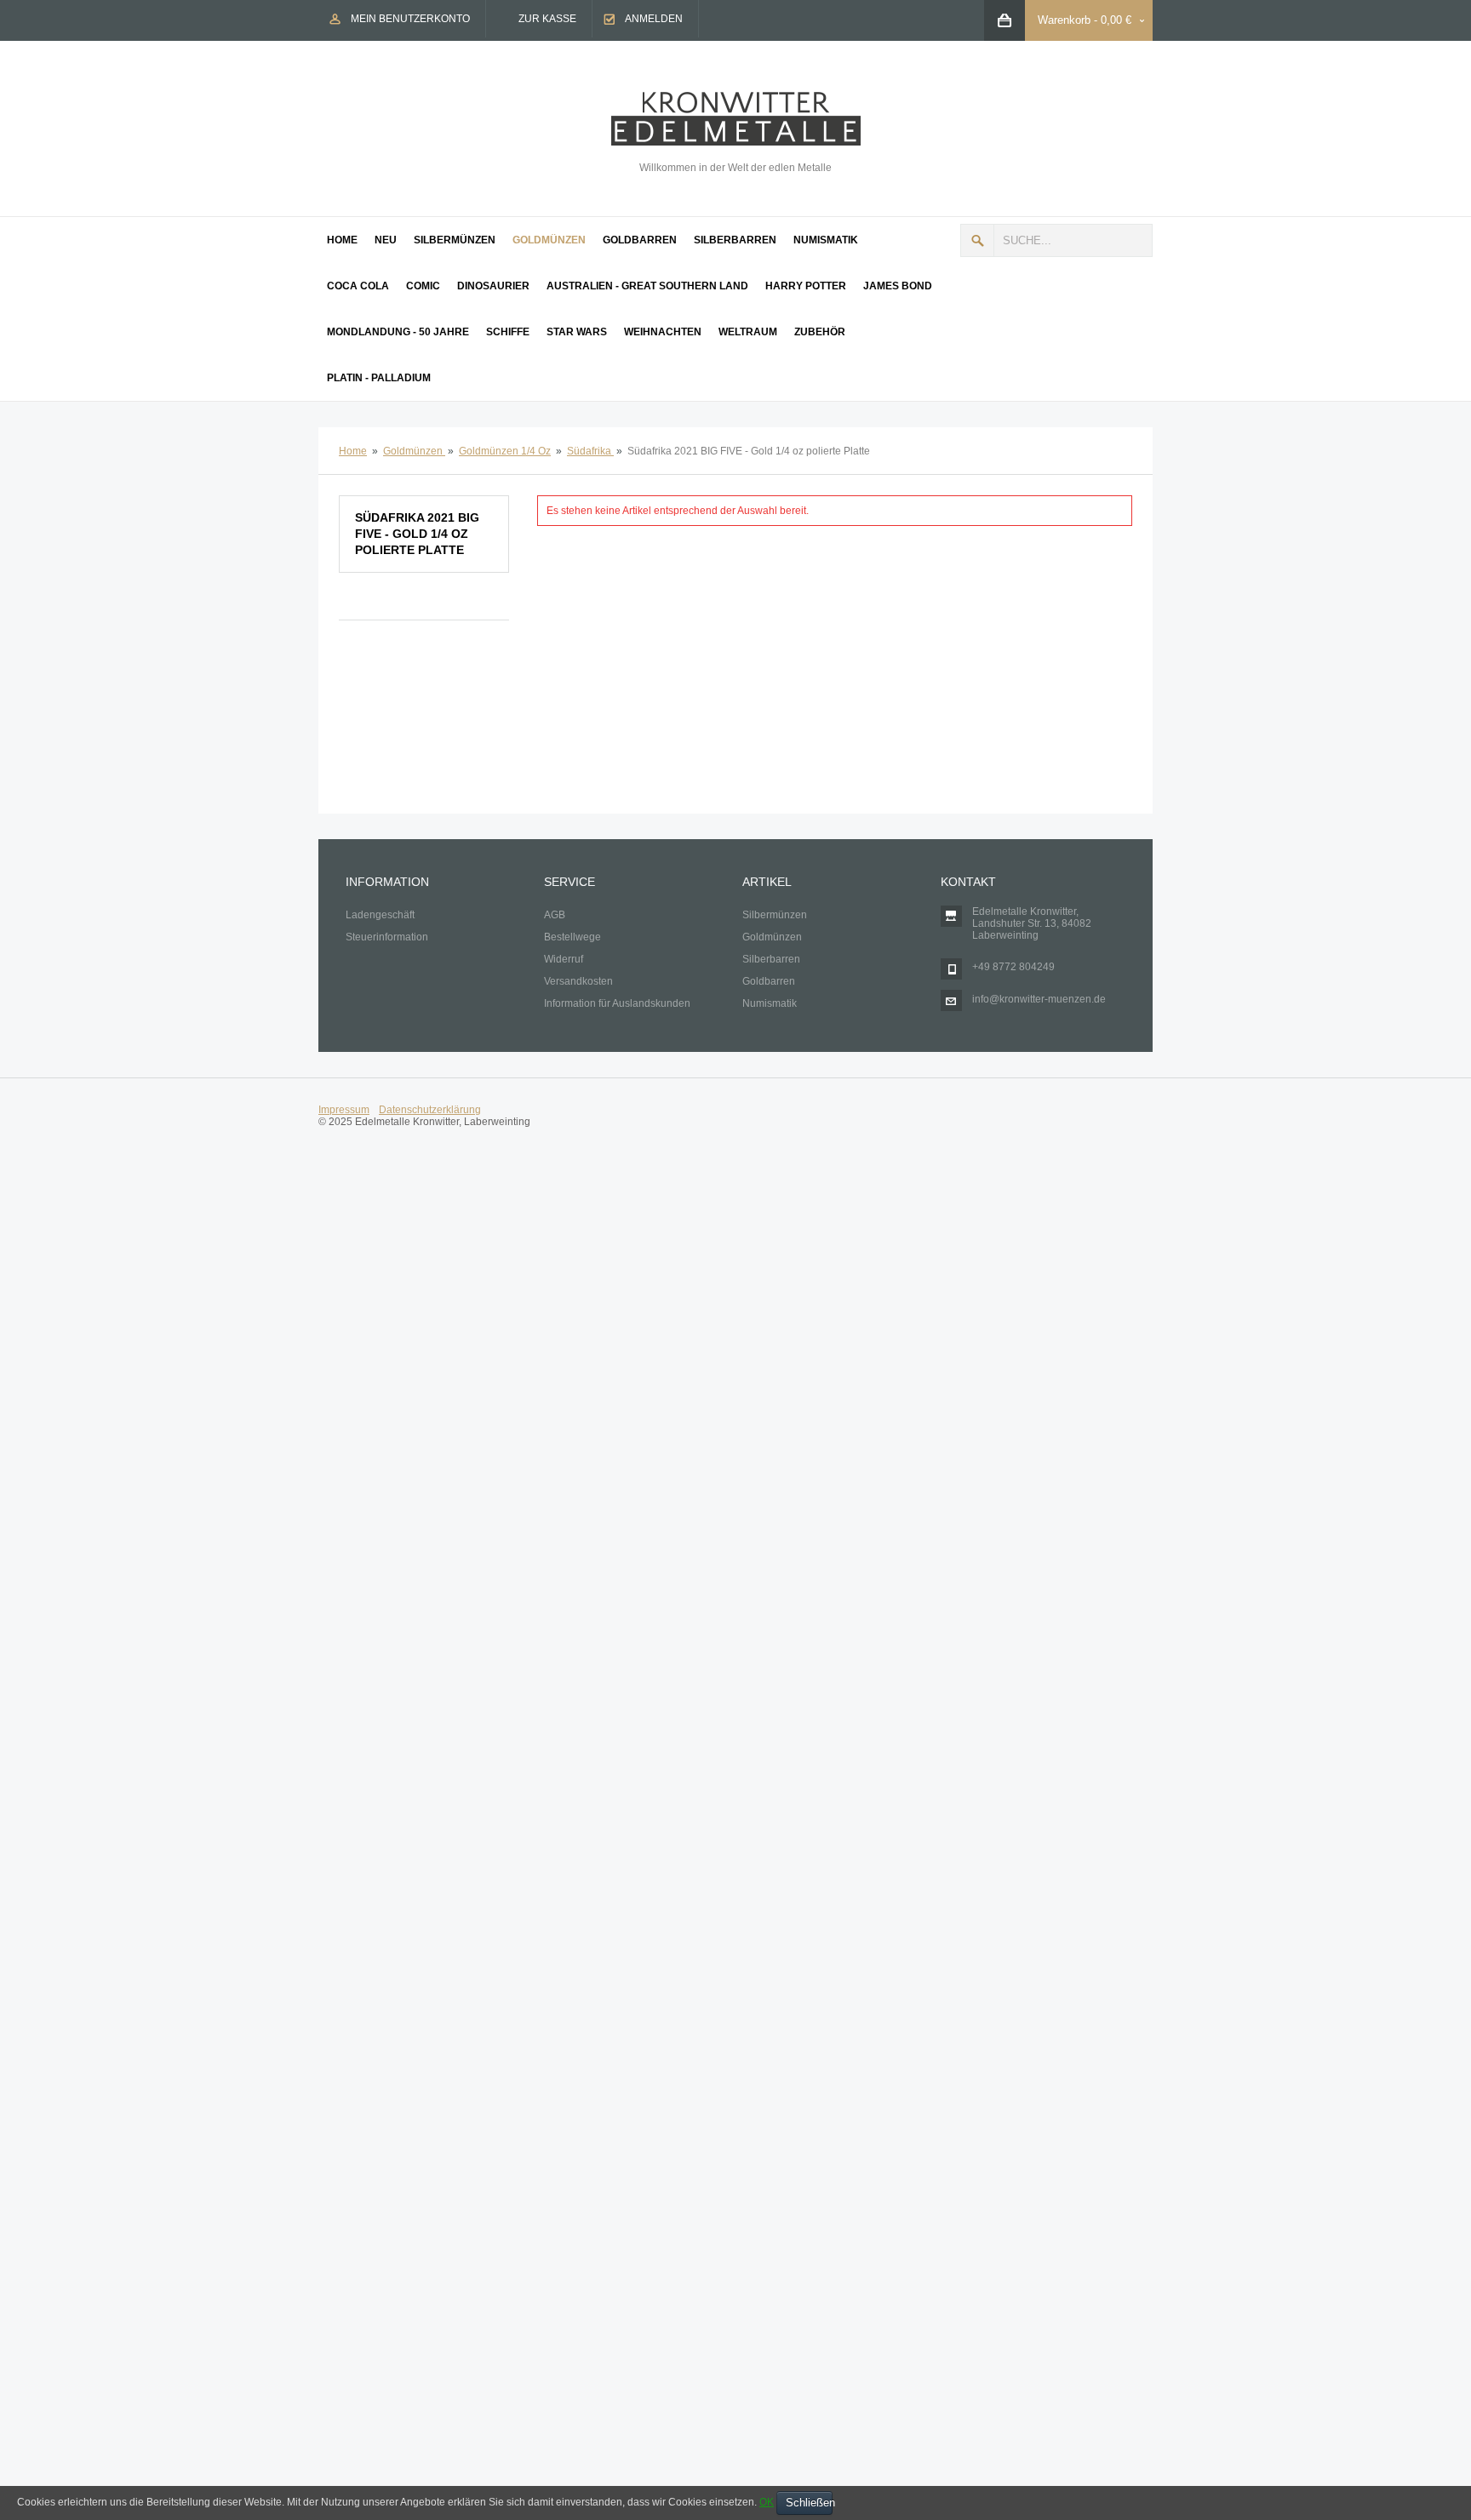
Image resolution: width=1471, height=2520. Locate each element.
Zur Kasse (547, 19)
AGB (555, 915)
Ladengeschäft (380, 915)
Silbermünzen (775, 915)
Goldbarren (769, 981)
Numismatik (770, 1003)
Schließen (809, 2503)
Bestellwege (572, 937)
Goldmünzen (414, 451)
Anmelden (654, 19)
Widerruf (564, 959)
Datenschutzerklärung (430, 1110)
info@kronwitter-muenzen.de (1039, 999)
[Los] (977, 240)
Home (353, 451)
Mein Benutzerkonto (410, 19)
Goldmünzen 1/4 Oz (505, 451)
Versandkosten (578, 981)
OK (767, 2502)
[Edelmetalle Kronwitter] (736, 98)
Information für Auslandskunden (617, 1003)
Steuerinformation (387, 937)
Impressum (344, 1110)
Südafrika (590, 451)
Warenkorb (1064, 20)
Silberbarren (771, 959)
